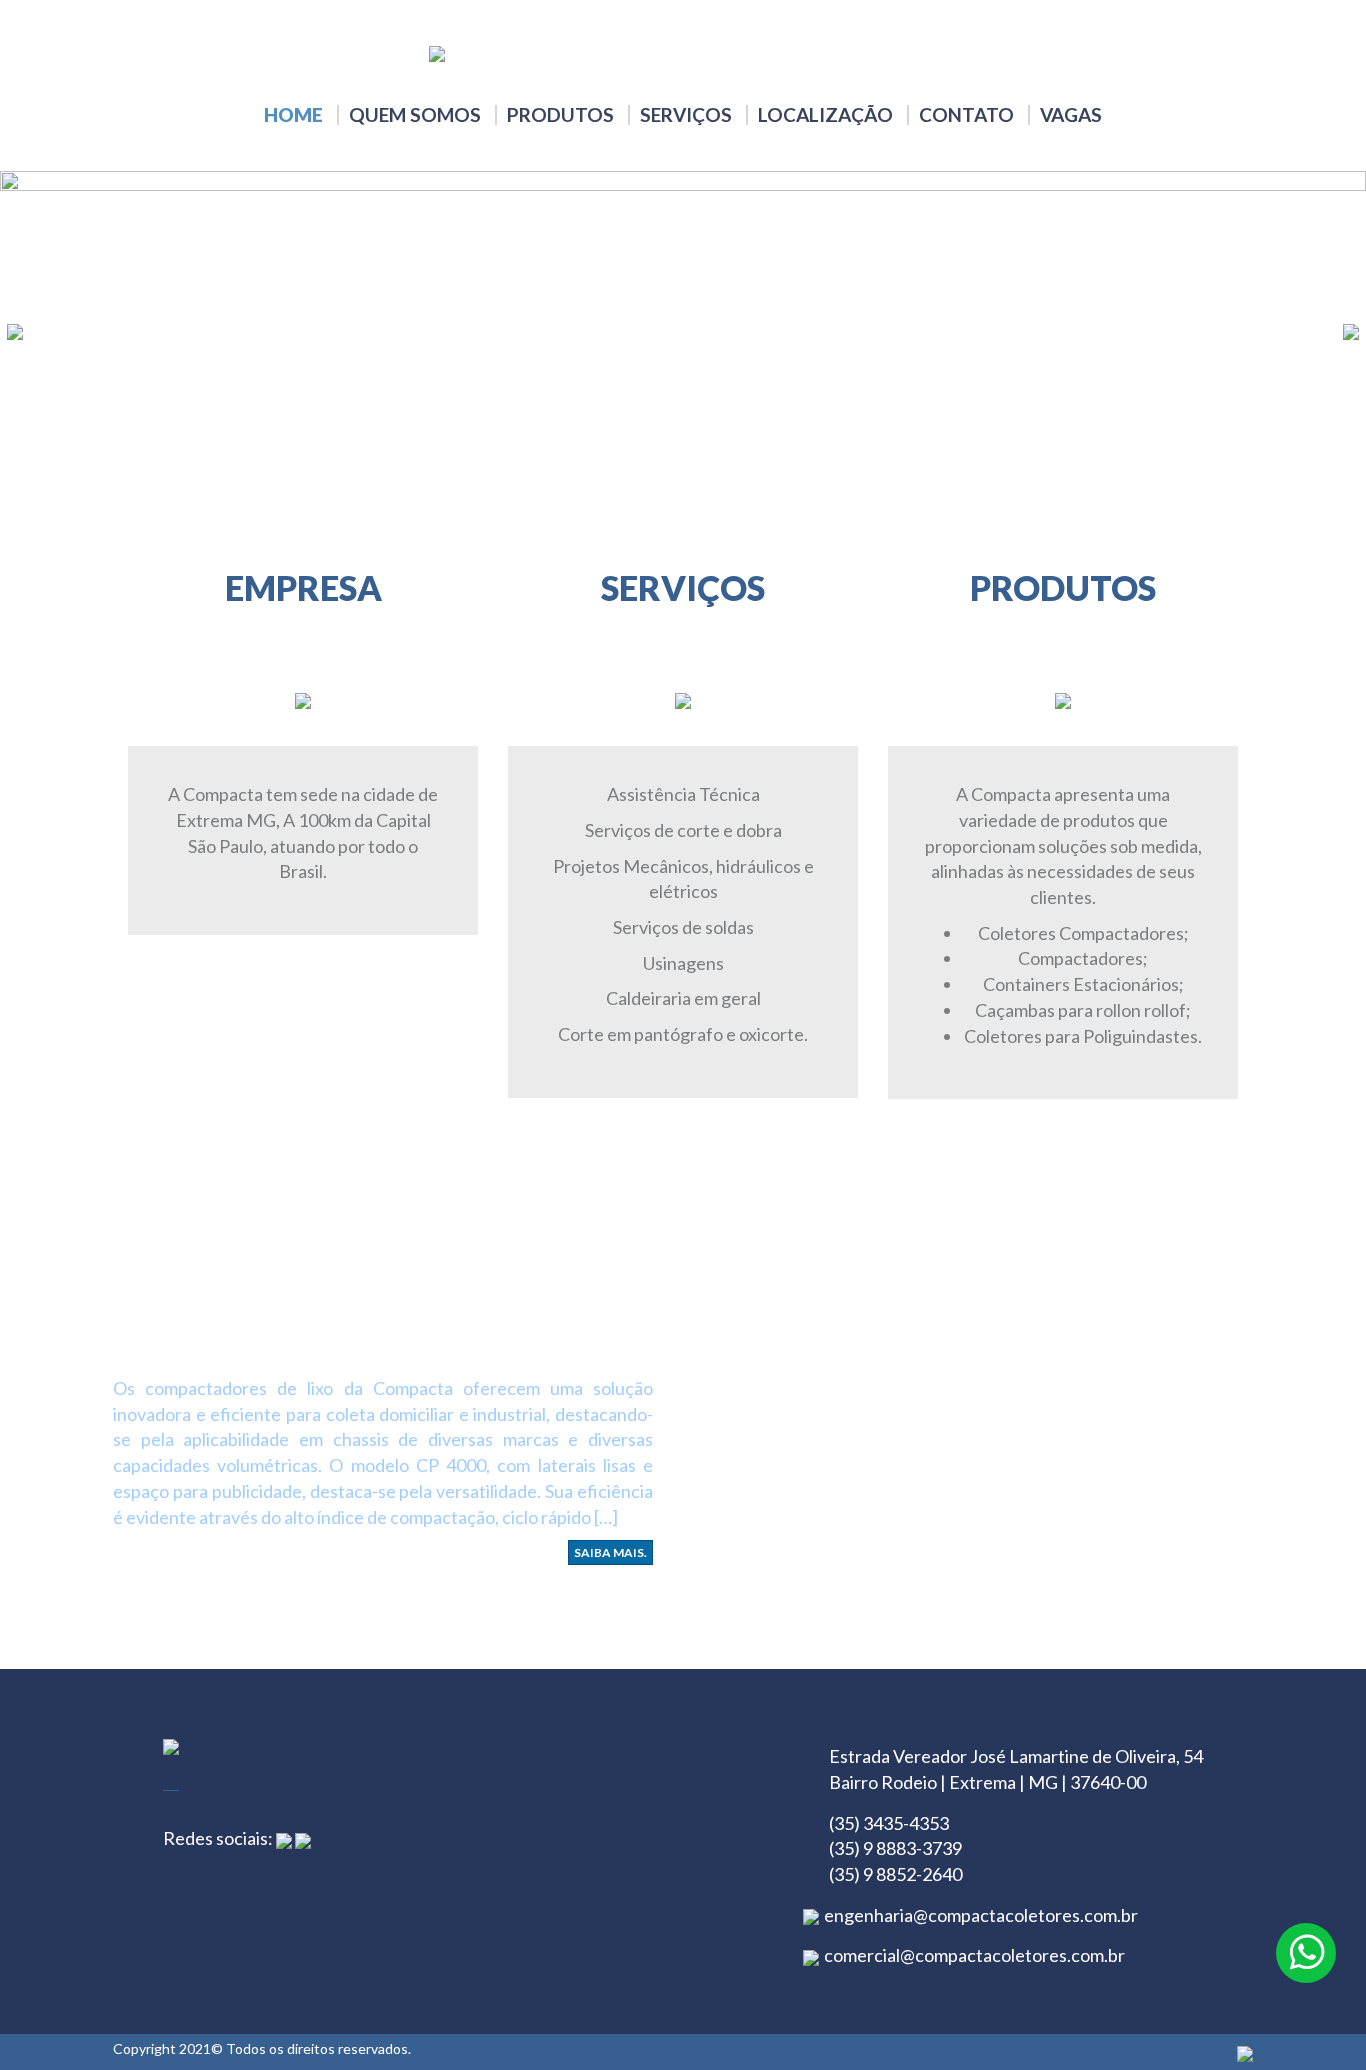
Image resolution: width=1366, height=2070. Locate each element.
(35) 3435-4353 (889, 1823)
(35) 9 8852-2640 (895, 1874)
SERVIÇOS (686, 115)
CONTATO (966, 115)
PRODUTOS (560, 115)
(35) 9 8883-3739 (895, 1848)
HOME (293, 115)
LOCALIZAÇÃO (825, 115)
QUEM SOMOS (415, 115)
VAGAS (1071, 115)
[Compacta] (683, 53)
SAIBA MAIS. (610, 1552)
